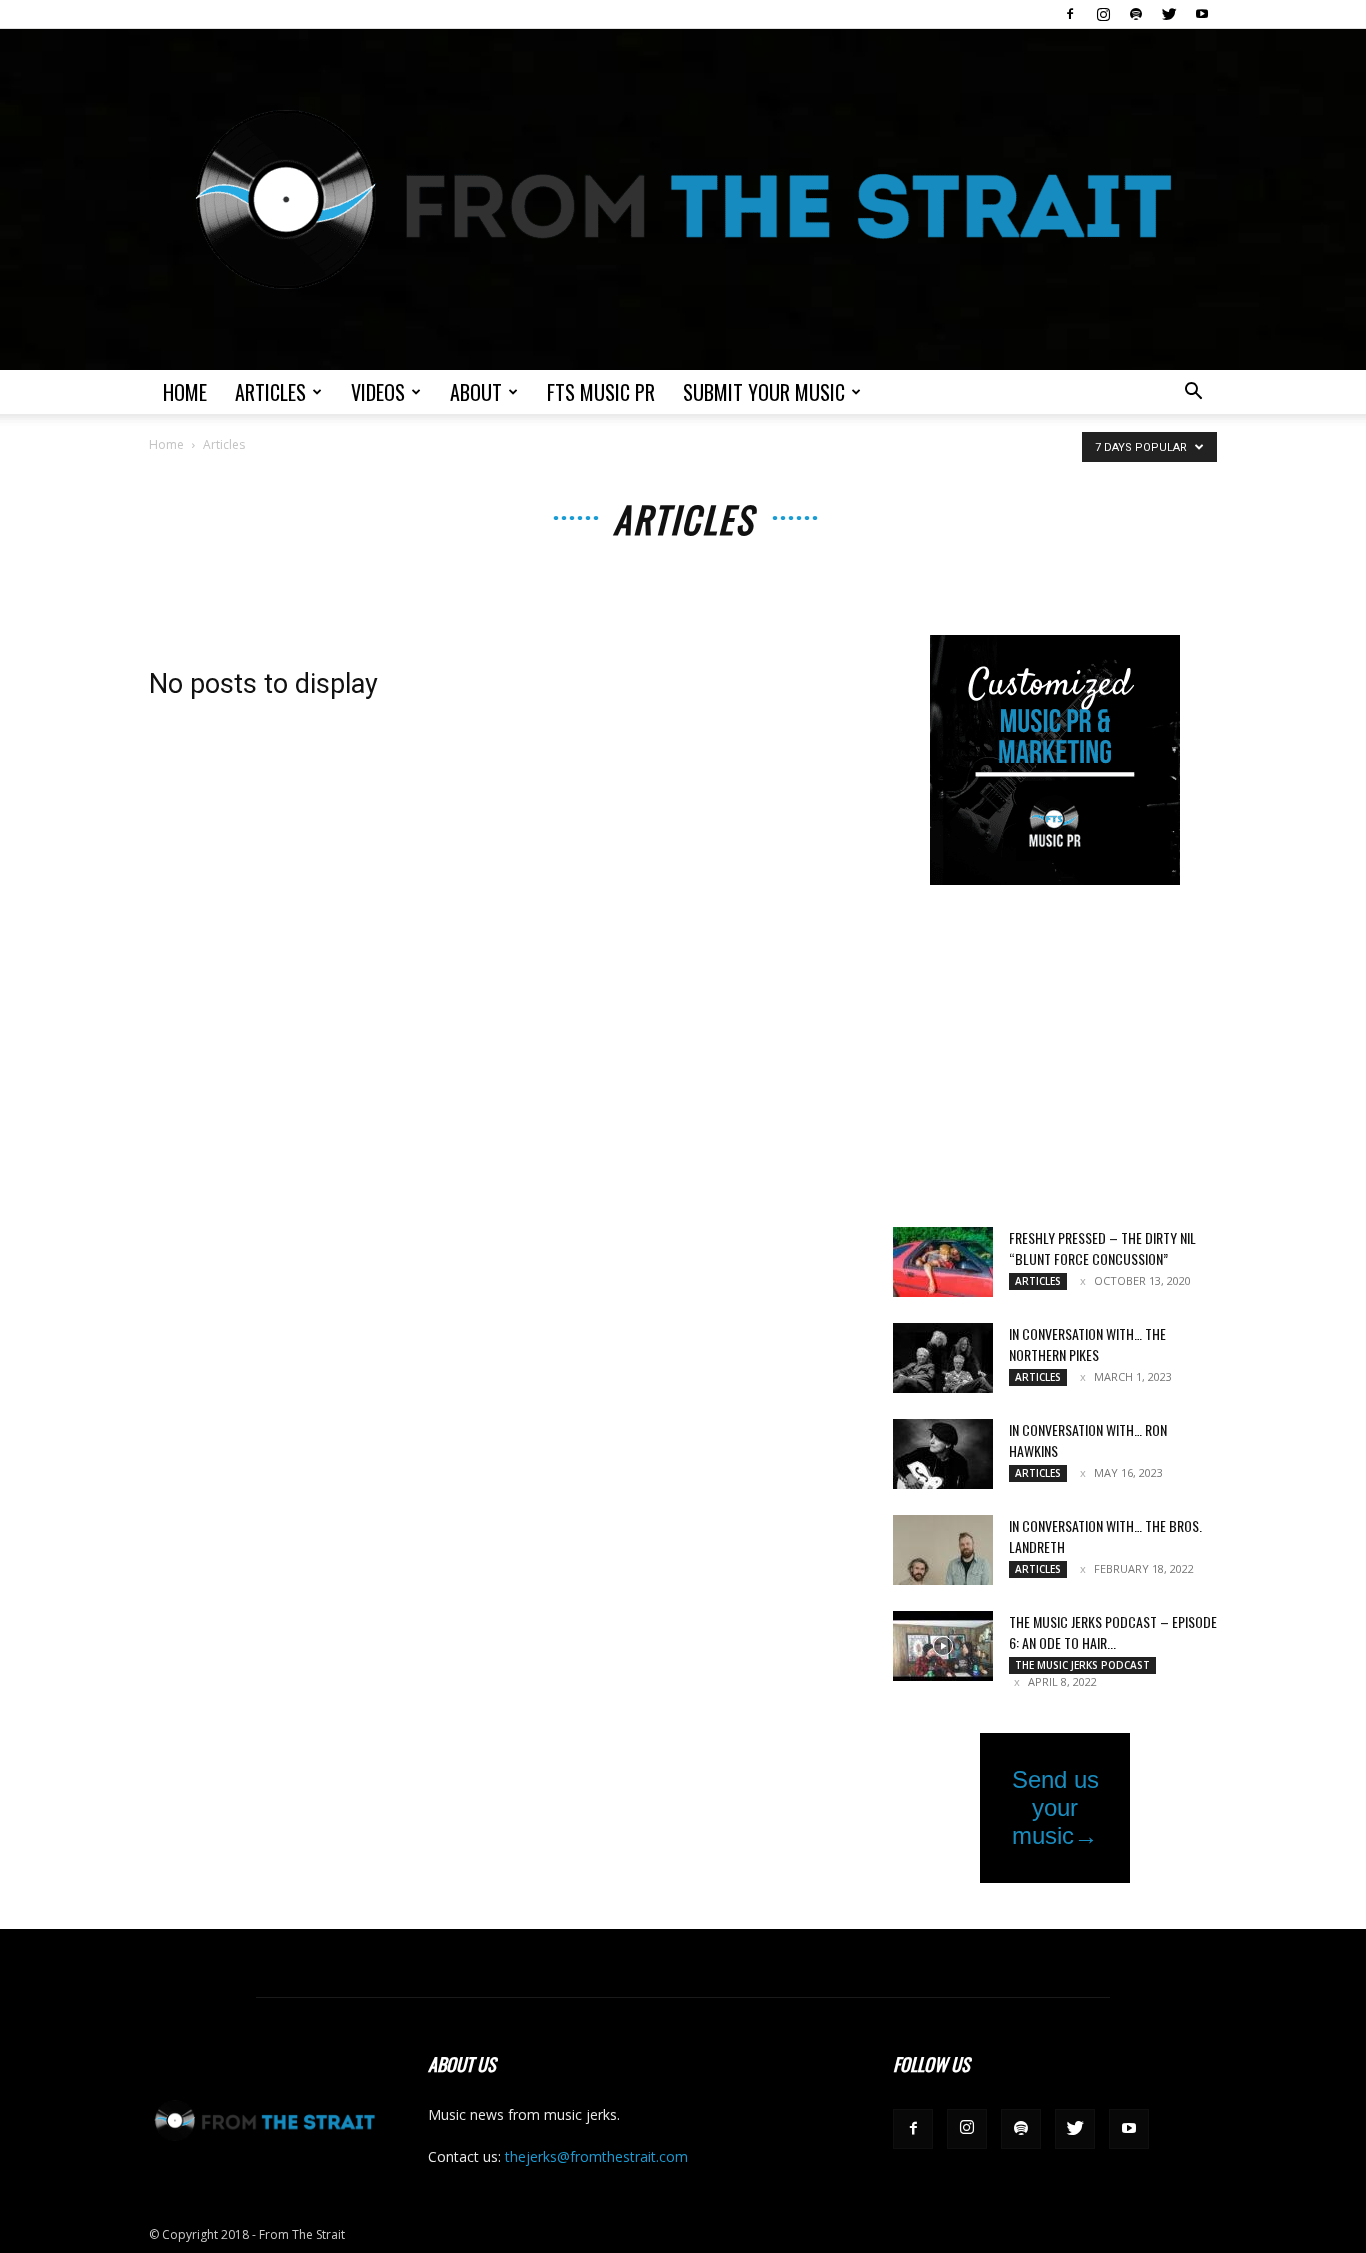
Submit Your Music (764, 392)
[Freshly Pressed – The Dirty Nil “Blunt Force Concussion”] (943, 1262)
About (476, 392)
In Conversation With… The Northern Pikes (1087, 1344)
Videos (378, 392)
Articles (270, 392)
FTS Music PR (601, 392)
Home (185, 392)
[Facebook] (1070, 14)
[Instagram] (1103, 14)
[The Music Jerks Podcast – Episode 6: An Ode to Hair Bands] (943, 1646)
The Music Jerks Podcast (1082, 1665)
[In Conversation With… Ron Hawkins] (943, 1454)
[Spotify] (1136, 14)
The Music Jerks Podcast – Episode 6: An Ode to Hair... (1113, 1632)
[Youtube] (1202, 14)
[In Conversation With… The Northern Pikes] (943, 1358)
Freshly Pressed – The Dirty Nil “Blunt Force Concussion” (1102, 1248)
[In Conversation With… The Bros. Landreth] (943, 1550)
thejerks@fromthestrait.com (596, 2156)
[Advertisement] (1055, 1058)
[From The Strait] (683, 199)
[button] (1193, 393)
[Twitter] (1169, 14)
